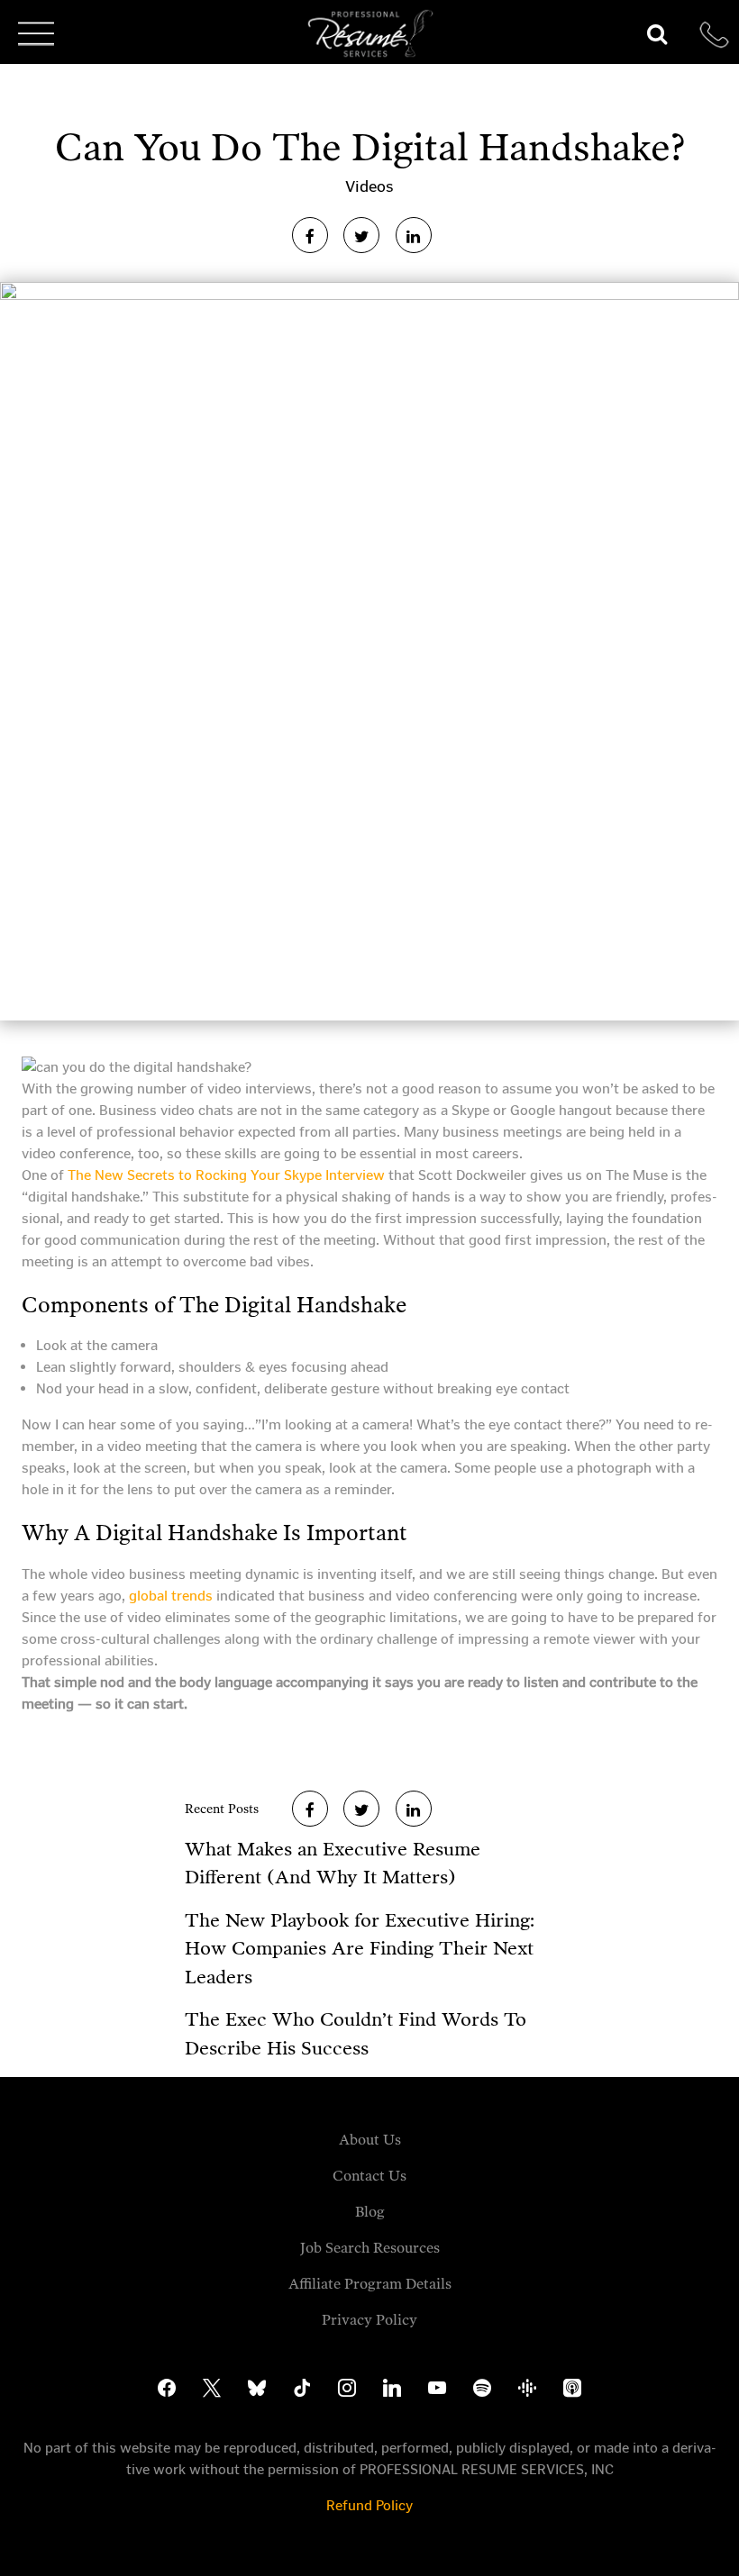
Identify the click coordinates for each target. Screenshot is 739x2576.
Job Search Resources (370, 2248)
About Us (370, 2140)
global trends (171, 1596)
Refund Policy (369, 2505)
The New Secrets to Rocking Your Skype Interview (226, 1175)
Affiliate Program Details (370, 2284)
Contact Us (369, 2176)
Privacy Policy (369, 2320)
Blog (370, 2212)
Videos (369, 186)
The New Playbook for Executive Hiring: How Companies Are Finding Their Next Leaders (360, 1949)
